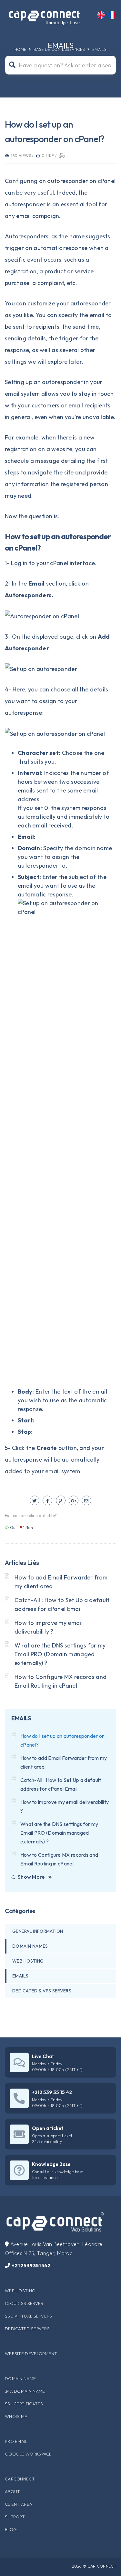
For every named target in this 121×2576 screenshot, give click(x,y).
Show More (31, 1877)
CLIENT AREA (19, 2504)
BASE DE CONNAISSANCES (59, 49)
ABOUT (13, 2491)
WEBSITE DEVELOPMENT (31, 2354)
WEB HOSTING (28, 1961)
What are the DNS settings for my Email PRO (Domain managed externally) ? (60, 1654)
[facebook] (47, 1500)
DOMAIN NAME (20, 2378)
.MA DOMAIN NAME (25, 2391)
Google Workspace (28, 2454)
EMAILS (99, 49)
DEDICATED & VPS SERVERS (42, 1991)
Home (20, 49)
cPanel (59, 563)
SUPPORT (15, 2517)
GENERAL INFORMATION (38, 1931)
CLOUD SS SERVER (24, 2303)
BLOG (11, 2529)
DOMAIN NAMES (30, 1946)
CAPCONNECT (20, 2479)
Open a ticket (48, 2128)
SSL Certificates (24, 2404)
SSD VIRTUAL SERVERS (29, 2316)
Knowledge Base (51, 2164)
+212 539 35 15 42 (52, 2092)
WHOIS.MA (16, 2416)
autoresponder (62, 382)
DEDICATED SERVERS (27, 2329)
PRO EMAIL (16, 2441)
